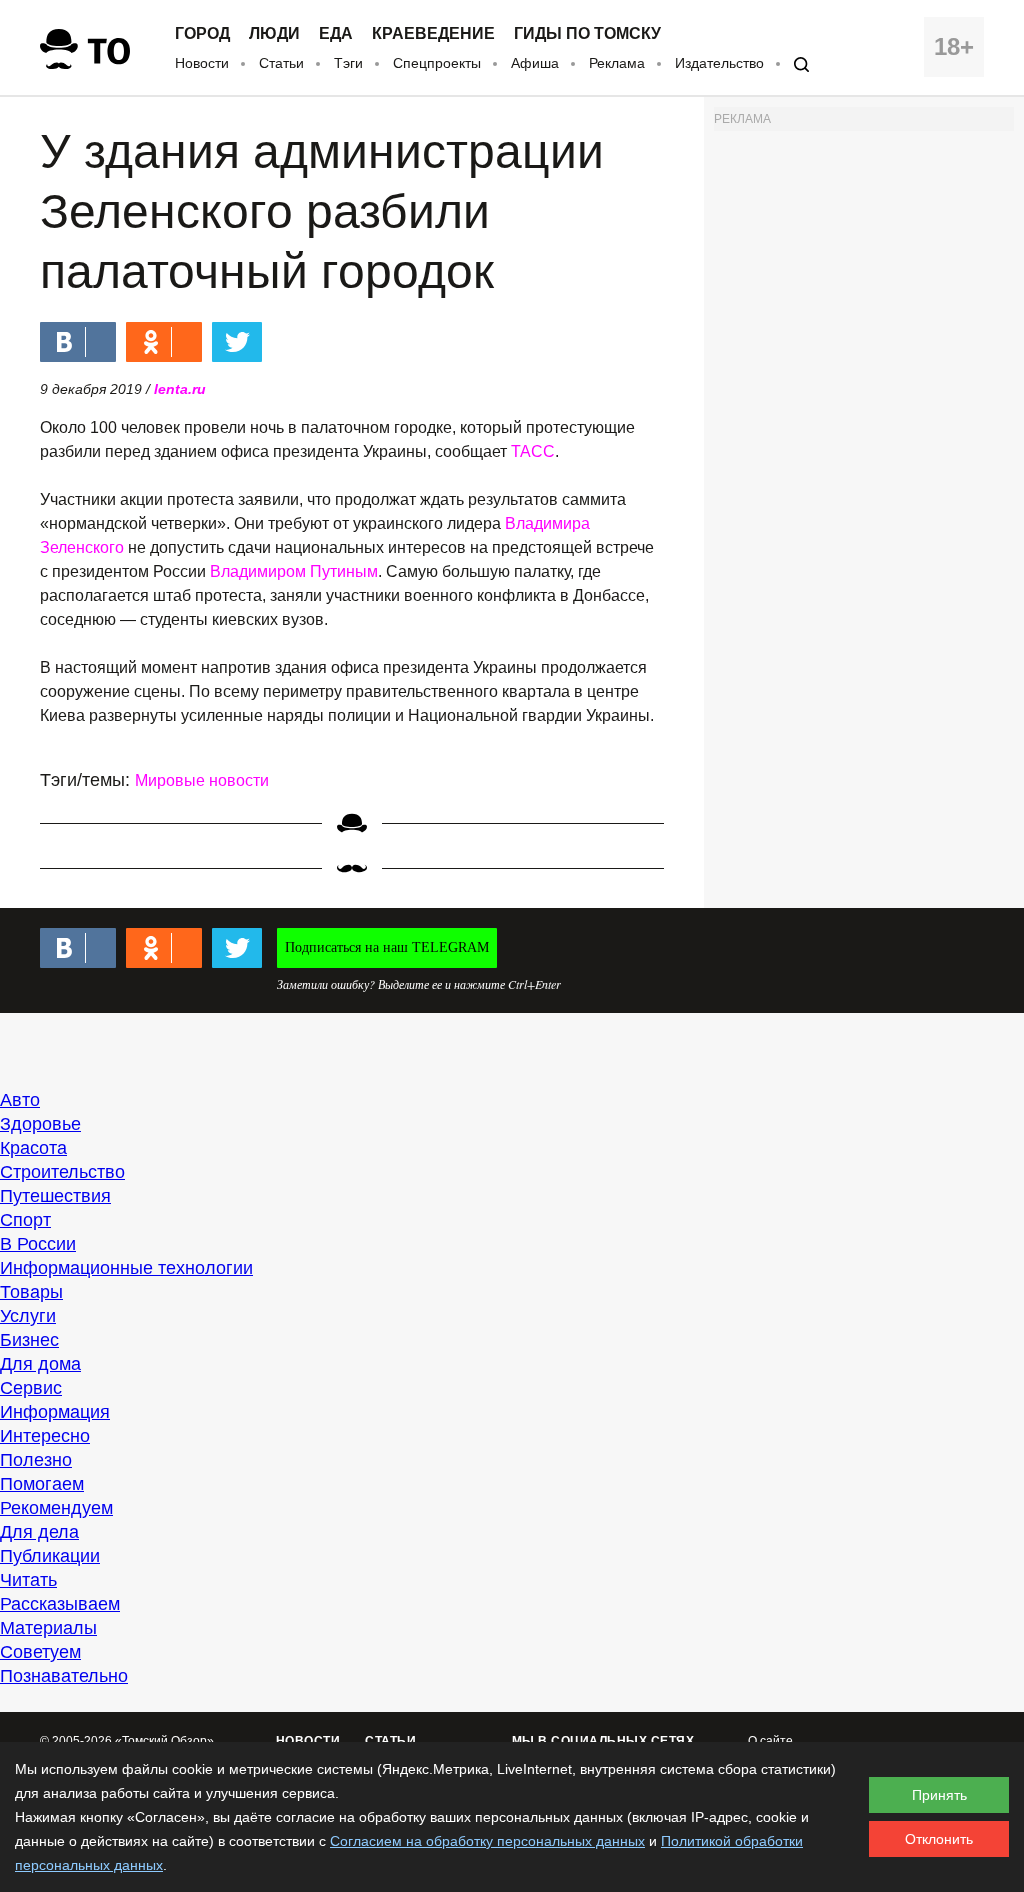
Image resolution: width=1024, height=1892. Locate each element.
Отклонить (939, 1839)
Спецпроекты (437, 63)
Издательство (719, 63)
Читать (28, 1580)
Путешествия (55, 1196)
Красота (33, 1148)
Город (202, 34)
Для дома (40, 1364)
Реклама (617, 63)
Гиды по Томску (587, 34)
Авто (20, 1100)
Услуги (28, 1316)
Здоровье (40, 1124)
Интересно (45, 1436)
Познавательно (64, 1676)
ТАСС (533, 451)
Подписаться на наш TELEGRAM (387, 947)
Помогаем (42, 1484)
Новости (202, 63)
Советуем (40, 1652)
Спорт (25, 1220)
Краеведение (433, 34)
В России (38, 1244)
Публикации (50, 1556)
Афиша (535, 63)
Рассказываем (60, 1604)
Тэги (348, 63)
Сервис (31, 1388)
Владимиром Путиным (294, 571)
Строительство (62, 1172)
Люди (274, 34)
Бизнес (29, 1340)
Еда (336, 34)
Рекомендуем (56, 1508)
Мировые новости (202, 780)
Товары (31, 1292)
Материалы (48, 1628)
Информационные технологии (126, 1268)
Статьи (281, 63)
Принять (939, 1795)
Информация (55, 1412)
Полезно (36, 1460)
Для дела (39, 1532)
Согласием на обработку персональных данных (487, 1841)
